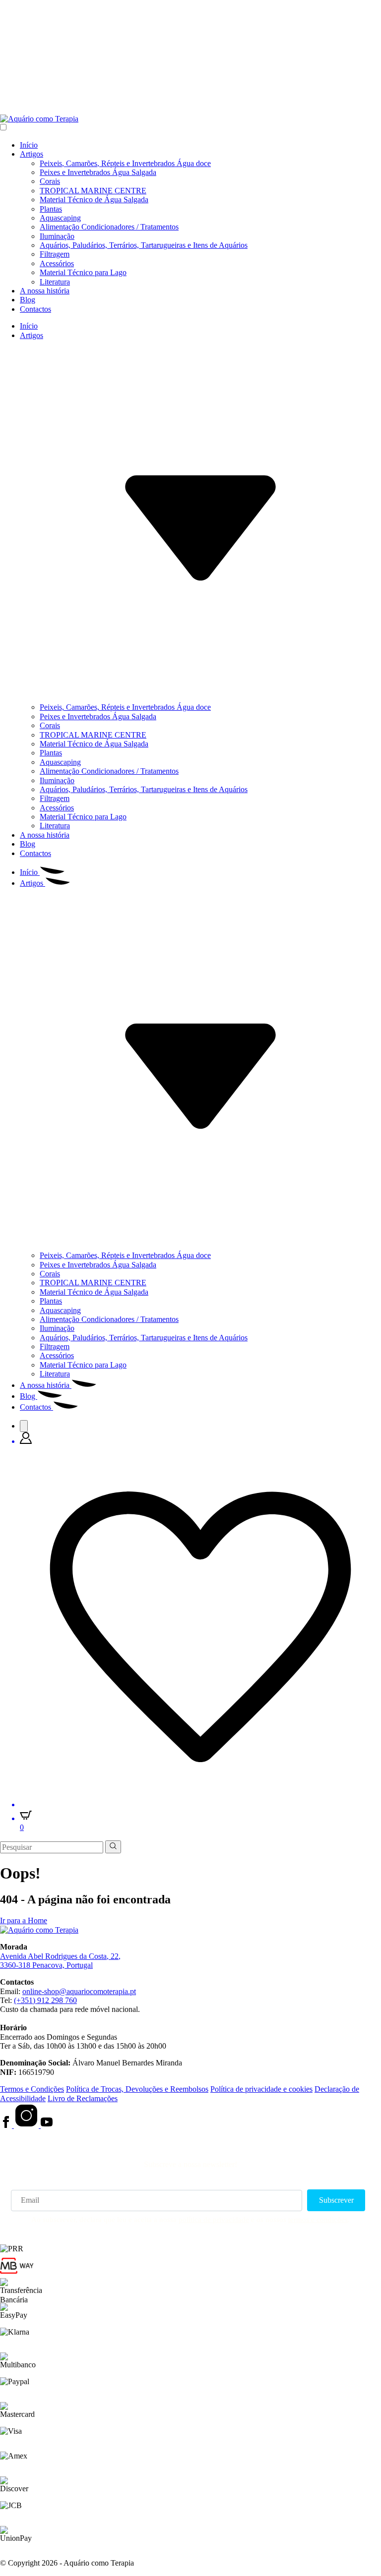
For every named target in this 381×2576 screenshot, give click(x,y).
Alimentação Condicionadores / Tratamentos (109, 227)
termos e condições (318, 2220)
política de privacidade (214, 2220)
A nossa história (45, 291)
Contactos (35, 309)
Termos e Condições (32, 2089)
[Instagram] (27, 2125)
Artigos (32, 154)
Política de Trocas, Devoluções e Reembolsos (137, 2089)
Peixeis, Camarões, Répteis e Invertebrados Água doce (125, 163)
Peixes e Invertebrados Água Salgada (98, 172)
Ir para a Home (24, 1920)
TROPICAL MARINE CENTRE (93, 191)
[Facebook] (7, 2125)
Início (29, 145)
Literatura (55, 282)
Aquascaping (60, 218)
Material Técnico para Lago (83, 272)
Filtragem (55, 254)
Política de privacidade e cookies (261, 2089)
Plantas (51, 209)
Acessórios (57, 263)
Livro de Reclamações (83, 2098)
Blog (28, 300)
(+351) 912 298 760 (45, 2000)
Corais (50, 181)
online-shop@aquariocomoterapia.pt (79, 1991)
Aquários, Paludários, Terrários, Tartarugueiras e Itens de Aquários (144, 245)
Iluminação (57, 236)
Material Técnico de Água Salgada (94, 200)
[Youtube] (47, 2125)
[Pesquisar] (24, 1426)
